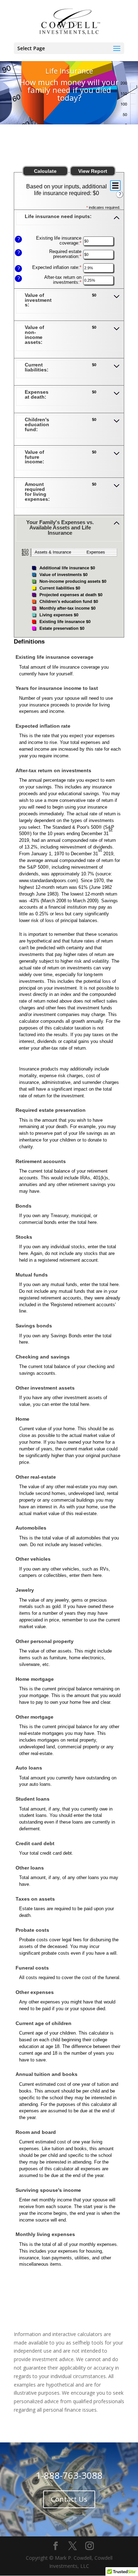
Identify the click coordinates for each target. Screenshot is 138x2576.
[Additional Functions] (115, 186)
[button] (69, 221)
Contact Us (69, 2499)
